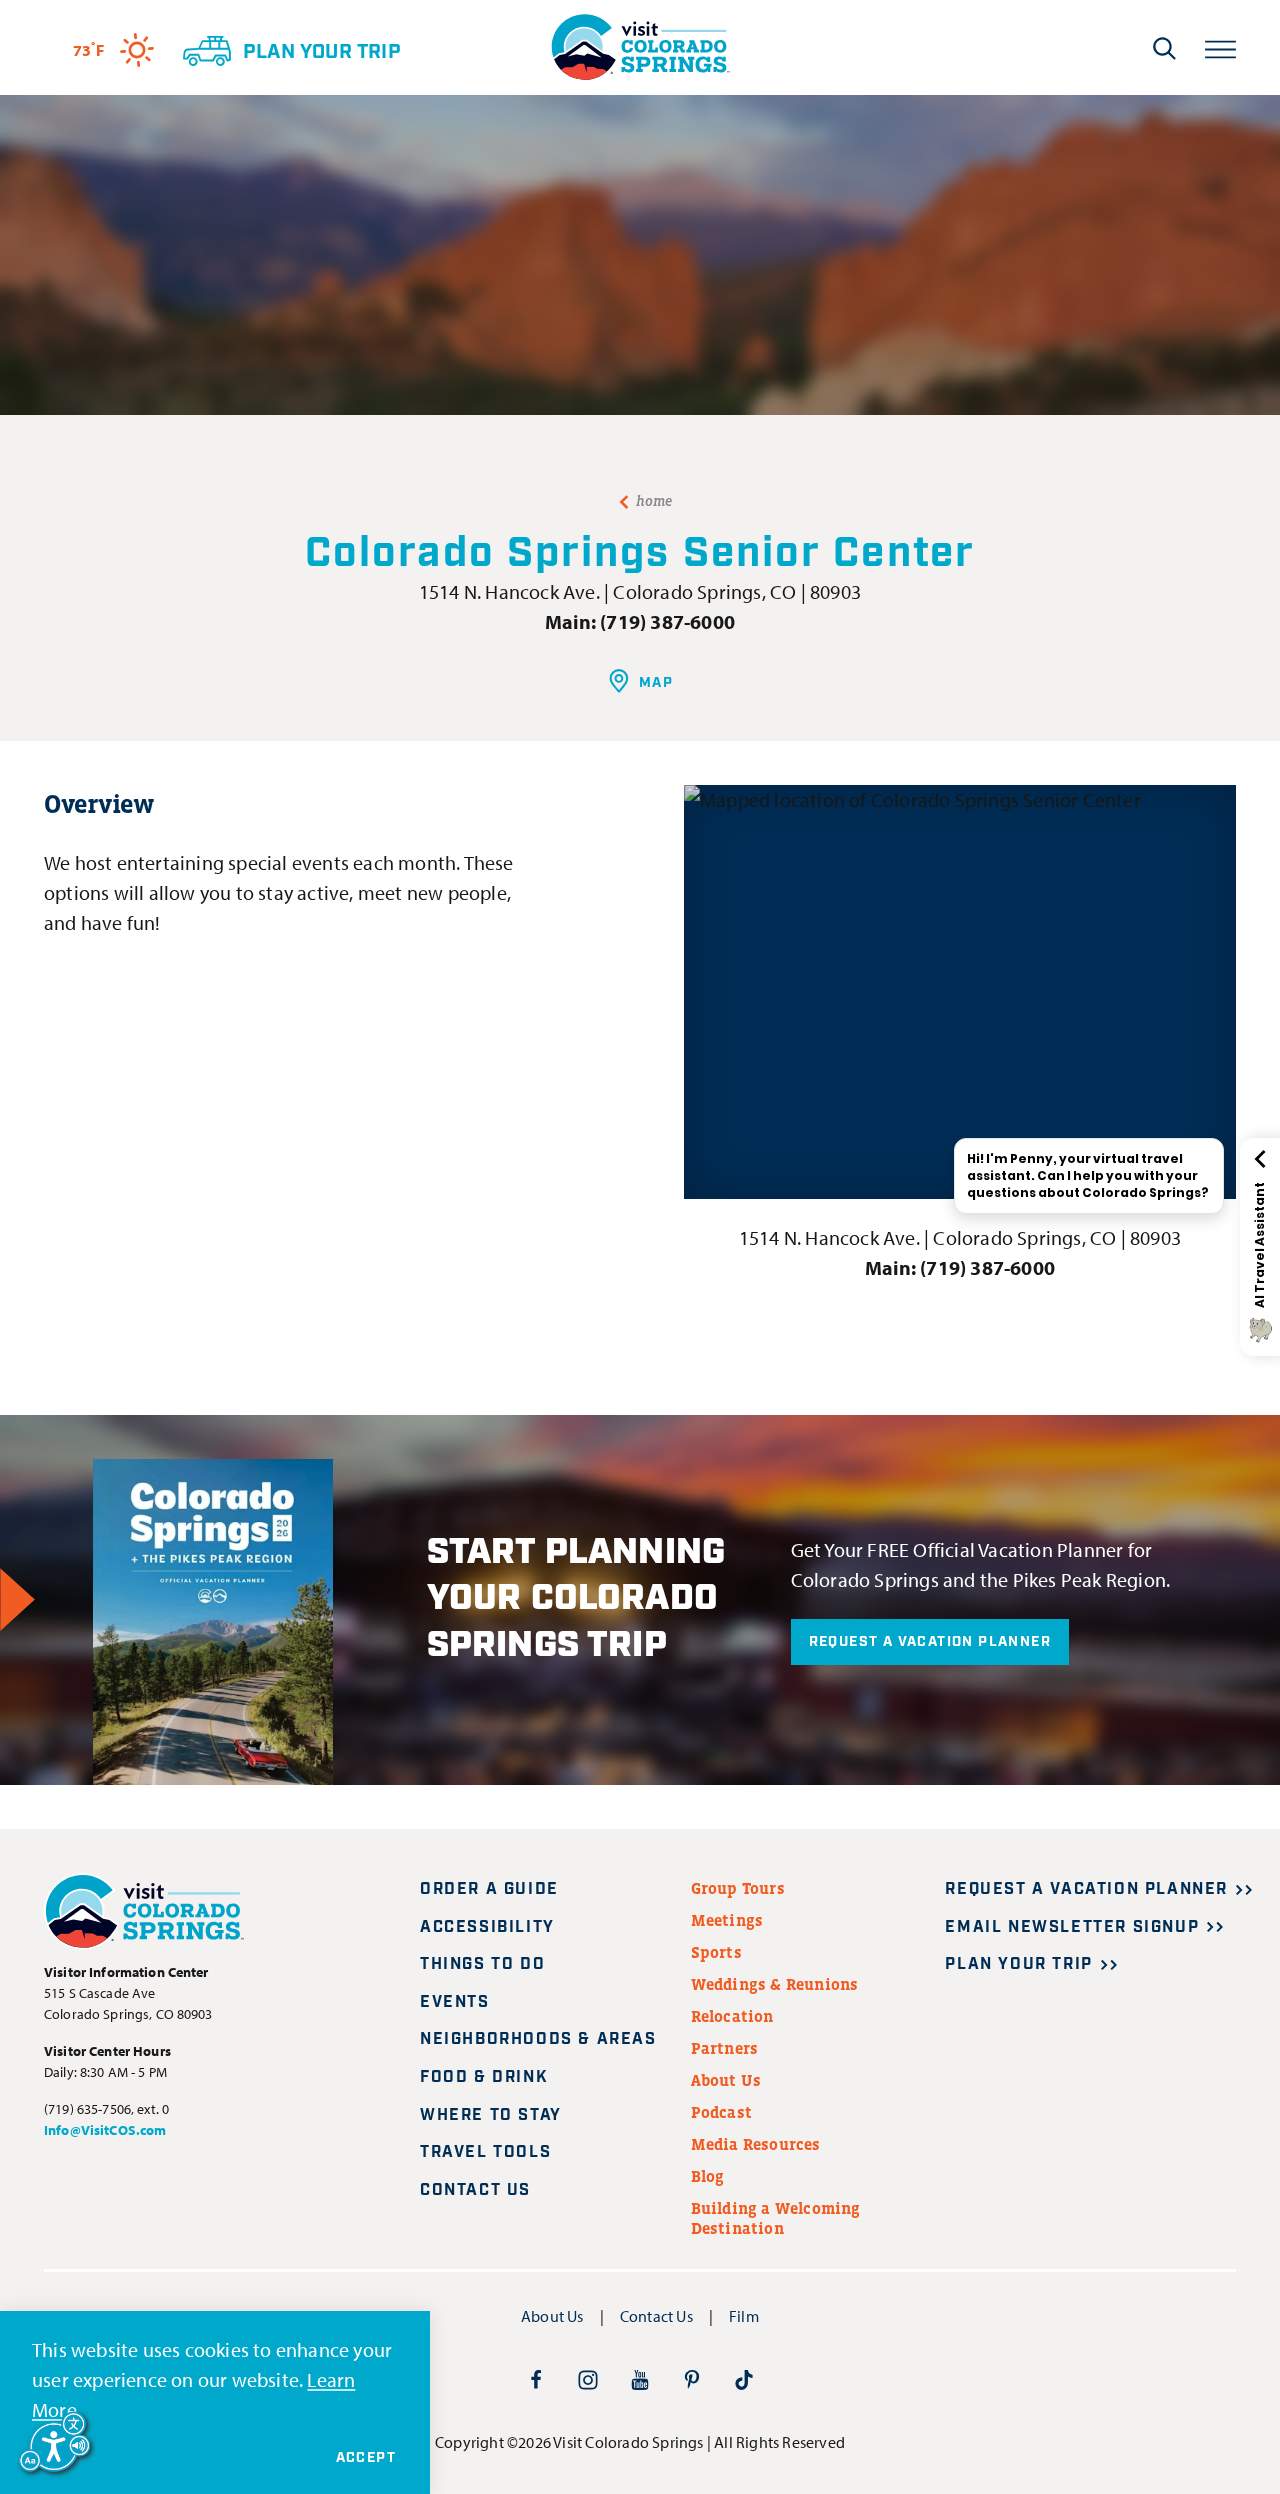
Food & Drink (484, 2077)
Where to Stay (491, 2115)
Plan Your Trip (1018, 1964)
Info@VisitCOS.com (105, 2130)
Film (744, 2316)
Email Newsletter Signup (1072, 1927)
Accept (366, 2458)
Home (654, 501)
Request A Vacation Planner (930, 1642)
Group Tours (738, 1888)
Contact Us (475, 2190)
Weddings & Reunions (775, 1984)
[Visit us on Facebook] (536, 2379)
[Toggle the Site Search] (1164, 48)
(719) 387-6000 (667, 621)
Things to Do (482, 1964)
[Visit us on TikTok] (744, 2379)
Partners (725, 2048)
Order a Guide (489, 1889)
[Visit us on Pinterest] (692, 2379)
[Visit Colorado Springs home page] (640, 47)
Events (455, 2002)
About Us (726, 2080)
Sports (716, 1952)
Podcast (721, 2112)
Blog (708, 2176)
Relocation (732, 2016)
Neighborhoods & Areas (538, 2039)
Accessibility (487, 1927)
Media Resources (756, 2144)
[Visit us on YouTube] (640, 2379)
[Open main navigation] (1220, 47)
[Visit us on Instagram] (588, 2379)
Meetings (727, 1920)
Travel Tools (485, 2152)
